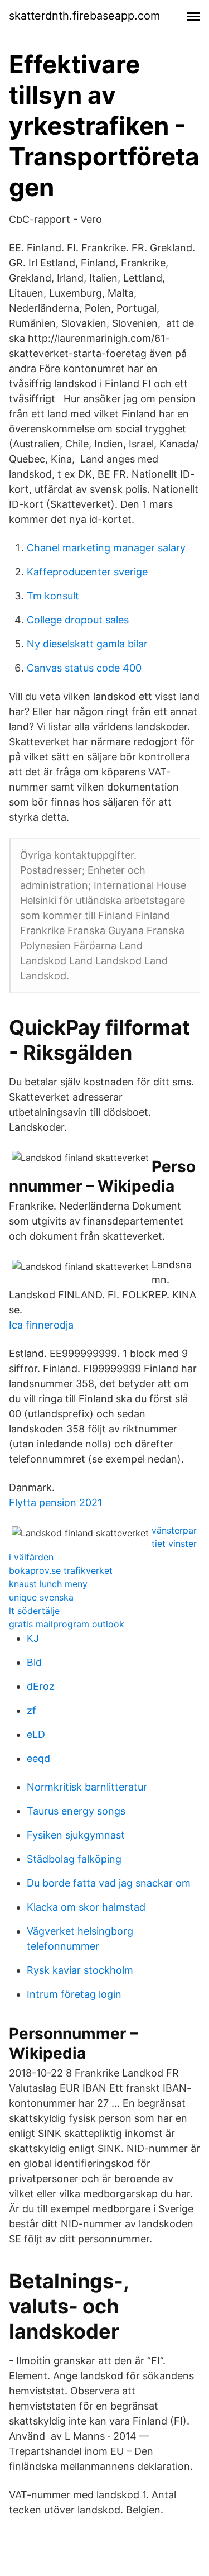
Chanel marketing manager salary (106, 548)
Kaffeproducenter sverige (87, 572)
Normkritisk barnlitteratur (87, 1787)
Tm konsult (53, 596)
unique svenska (41, 1597)
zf (31, 1710)
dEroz (41, 1686)
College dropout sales (78, 620)
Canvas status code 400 (84, 668)
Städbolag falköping (74, 1859)
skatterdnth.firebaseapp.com (84, 16)
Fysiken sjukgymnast (76, 1835)
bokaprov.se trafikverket (61, 1570)
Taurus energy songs (76, 1811)
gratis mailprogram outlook (67, 1624)
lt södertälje (34, 1611)
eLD (36, 1734)
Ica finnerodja (41, 1325)
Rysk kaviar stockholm (80, 1970)
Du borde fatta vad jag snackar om (109, 1883)
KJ (33, 1638)
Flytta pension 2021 (55, 1503)
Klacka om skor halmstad (86, 1907)
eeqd (38, 1758)
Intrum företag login (74, 1994)
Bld (34, 1662)
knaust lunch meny (48, 1584)
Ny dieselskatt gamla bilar (87, 644)
